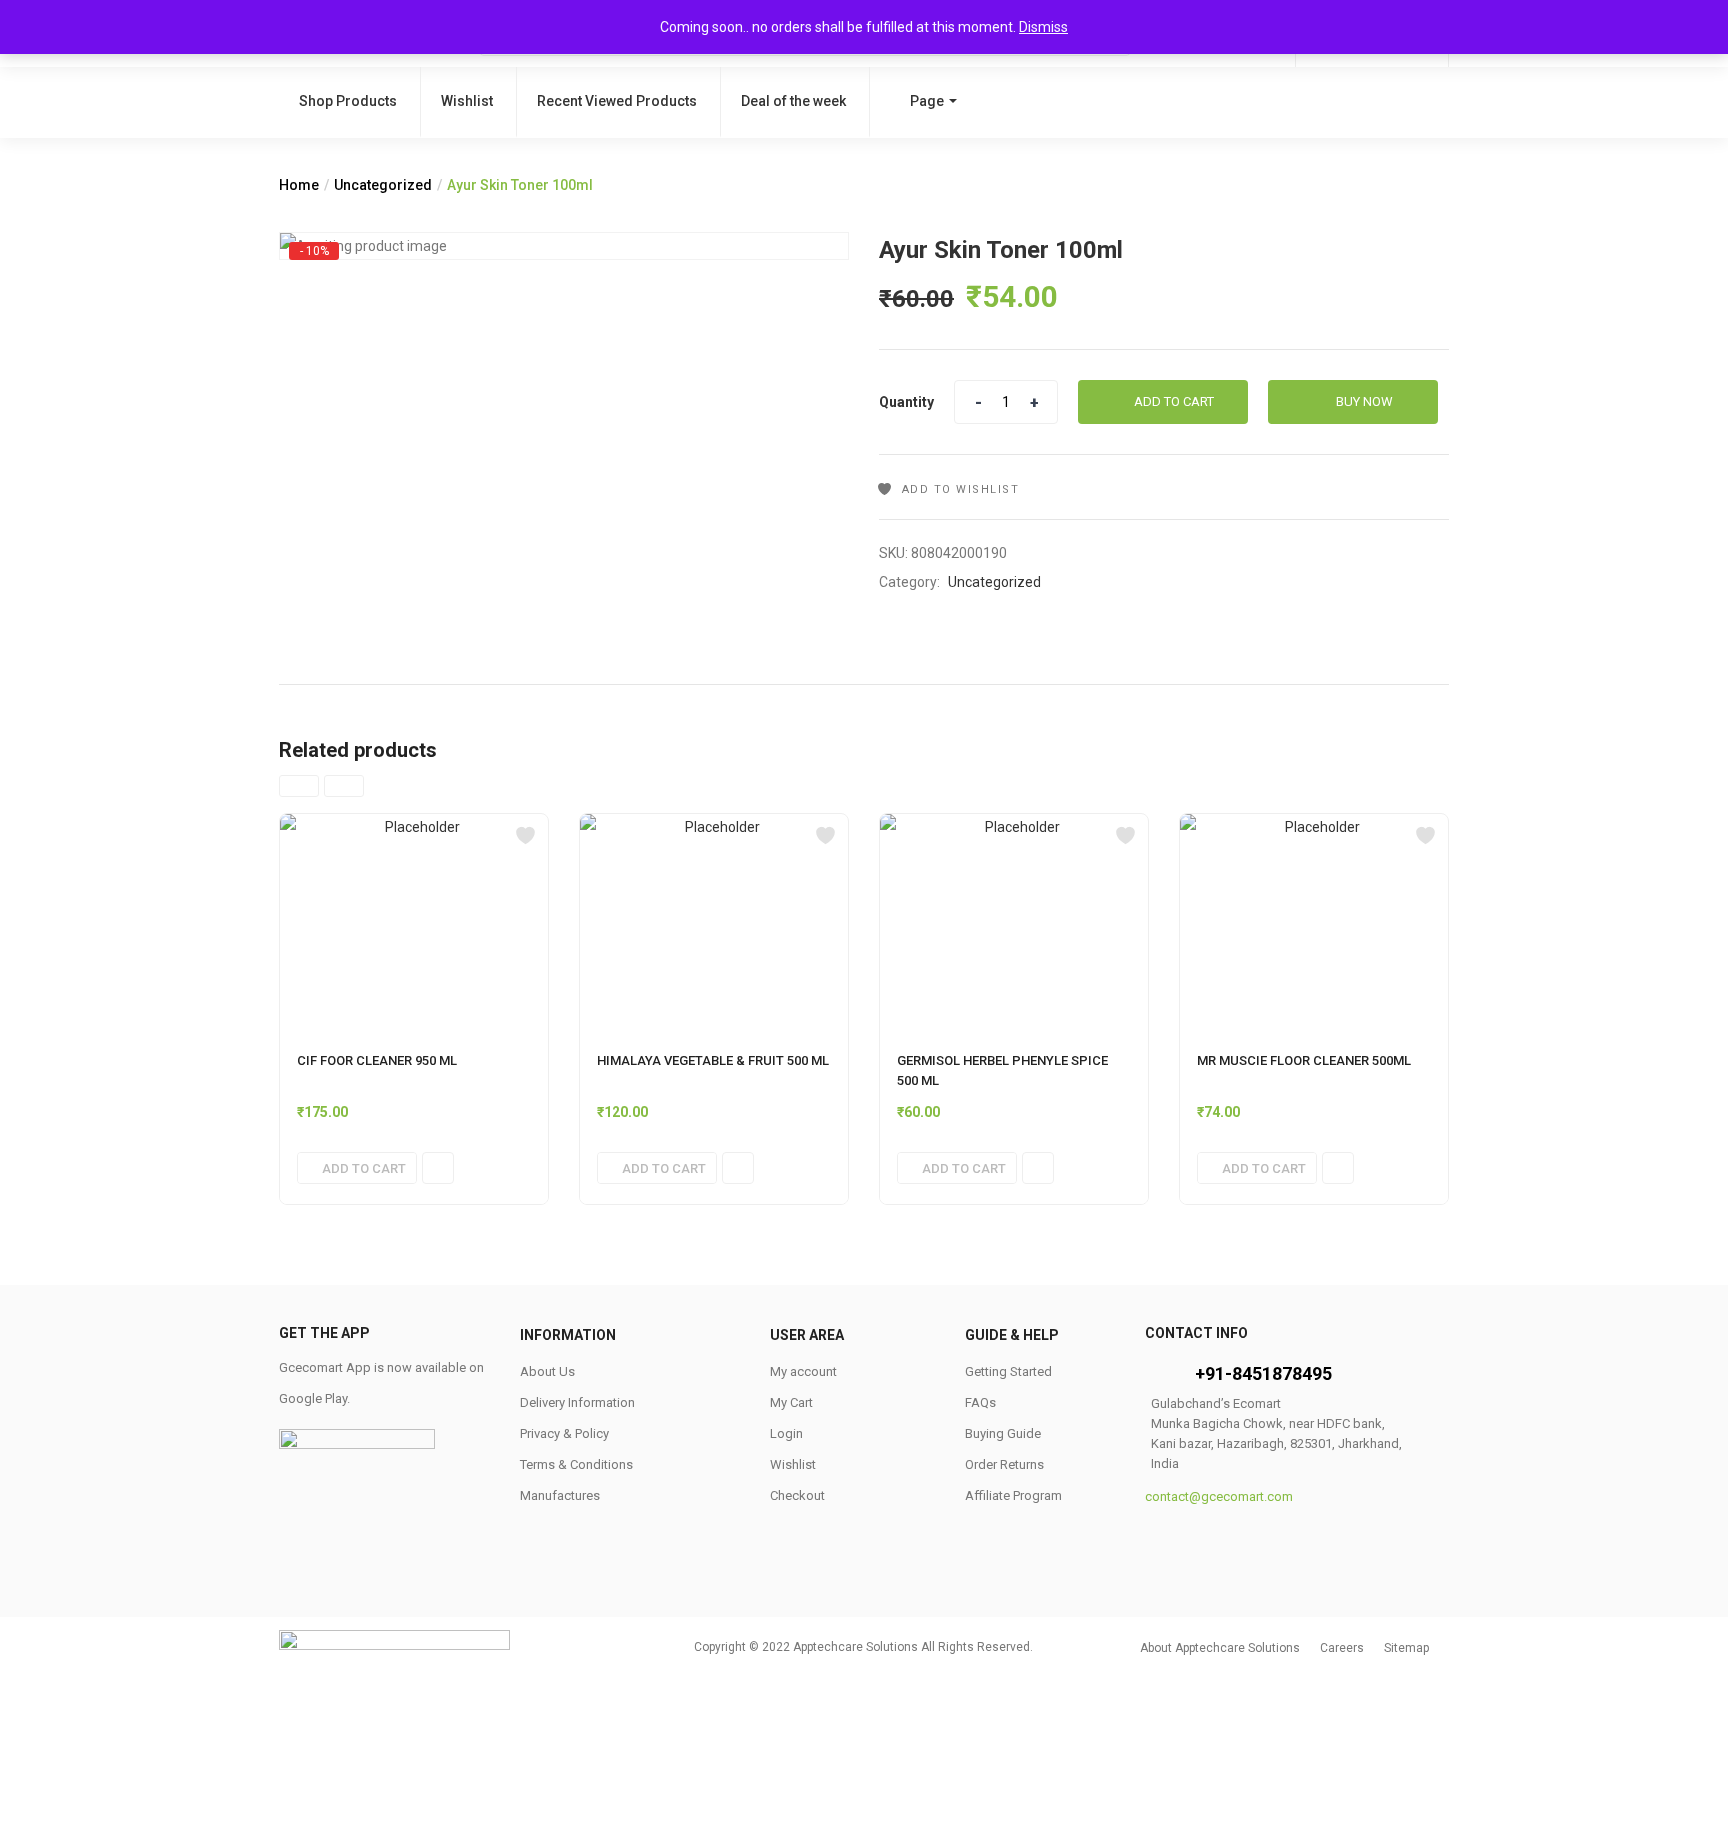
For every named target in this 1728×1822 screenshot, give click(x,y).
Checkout (797, 1495)
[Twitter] (1231, 1544)
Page (927, 101)
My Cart (791, 1402)
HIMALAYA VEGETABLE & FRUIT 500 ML (713, 1060)
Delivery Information (577, 1402)
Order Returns (1004, 1464)
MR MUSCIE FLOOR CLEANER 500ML (1304, 1060)
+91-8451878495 (1263, 1373)
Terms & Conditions (576, 1464)
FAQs (980, 1402)
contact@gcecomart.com (1219, 1496)
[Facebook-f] (1170, 1544)
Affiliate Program (1013, 1495)
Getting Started (1008, 1371)
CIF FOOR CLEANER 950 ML (377, 1060)
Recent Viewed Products (617, 101)
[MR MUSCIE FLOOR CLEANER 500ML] (1314, 923)
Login (786, 1433)
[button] (357, 1168)
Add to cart (1174, 401)
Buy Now (1364, 401)
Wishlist (467, 101)
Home (299, 185)
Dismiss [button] (1043, 27)
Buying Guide (1003, 1433)
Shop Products (348, 101)
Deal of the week (793, 101)
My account (803, 1371)
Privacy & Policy (564, 1433)
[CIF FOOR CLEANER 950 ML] (414, 923)
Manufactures (560, 1495)
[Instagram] (1292, 1544)
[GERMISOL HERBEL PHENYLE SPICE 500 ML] (1014, 923)
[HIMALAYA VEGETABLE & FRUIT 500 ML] (714, 923)
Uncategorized (383, 185)
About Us (547, 1371)
